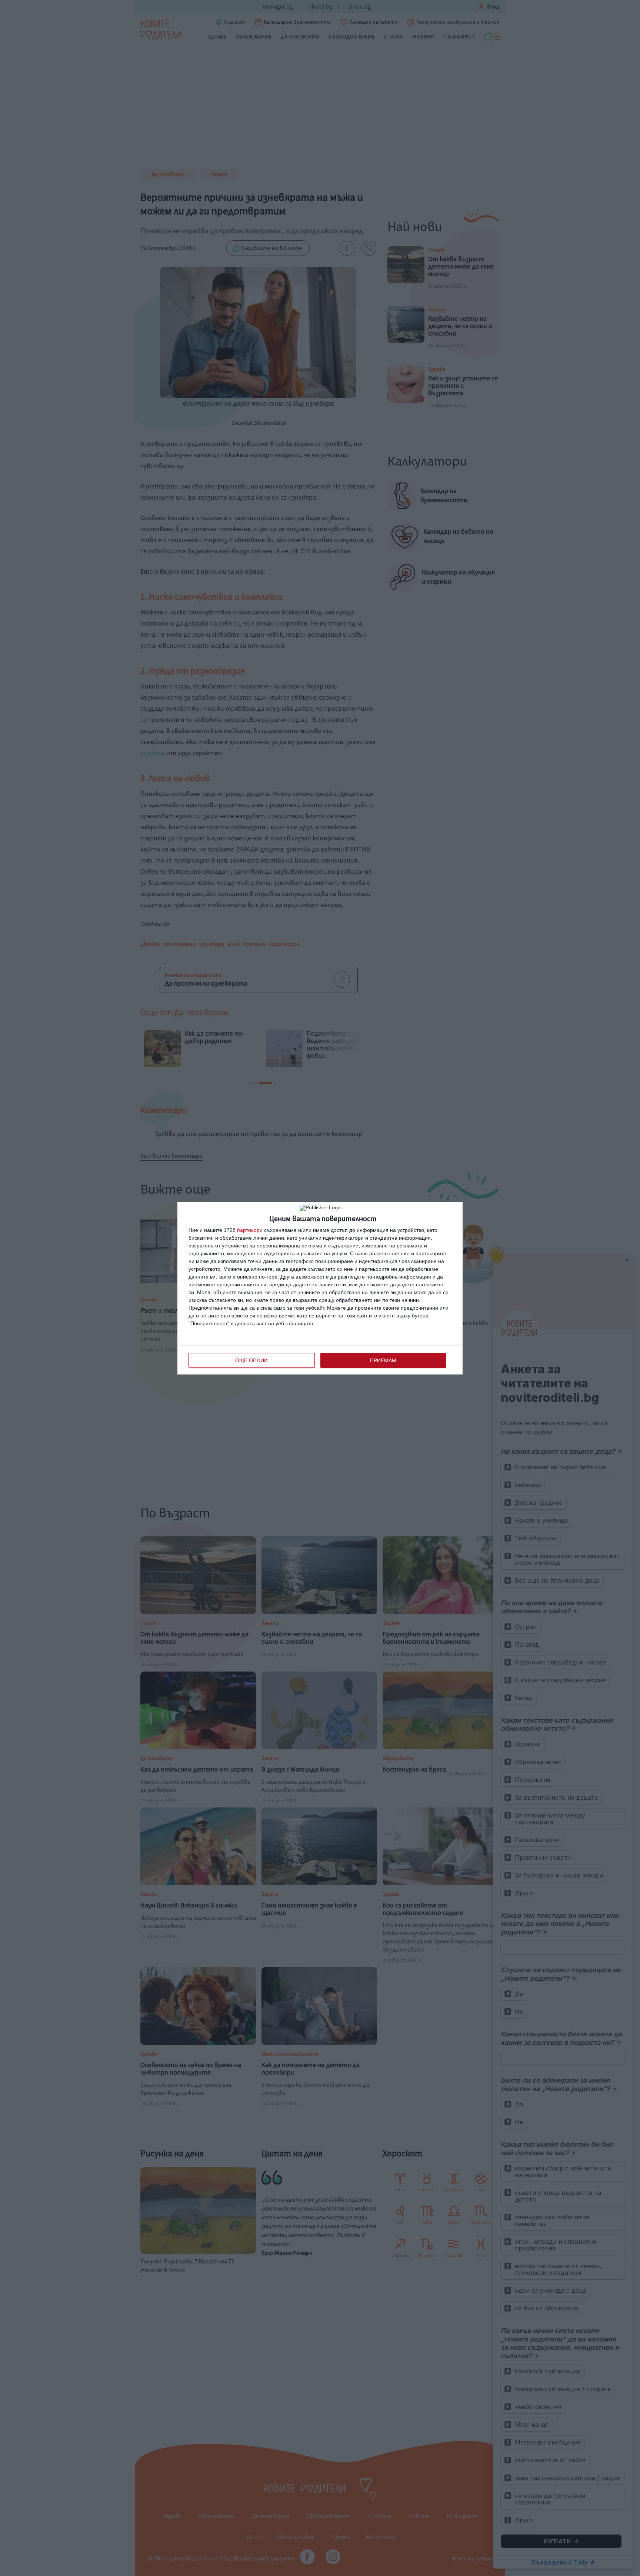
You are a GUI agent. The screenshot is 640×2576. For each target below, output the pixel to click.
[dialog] (320, 1288)
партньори (250, 1230)
